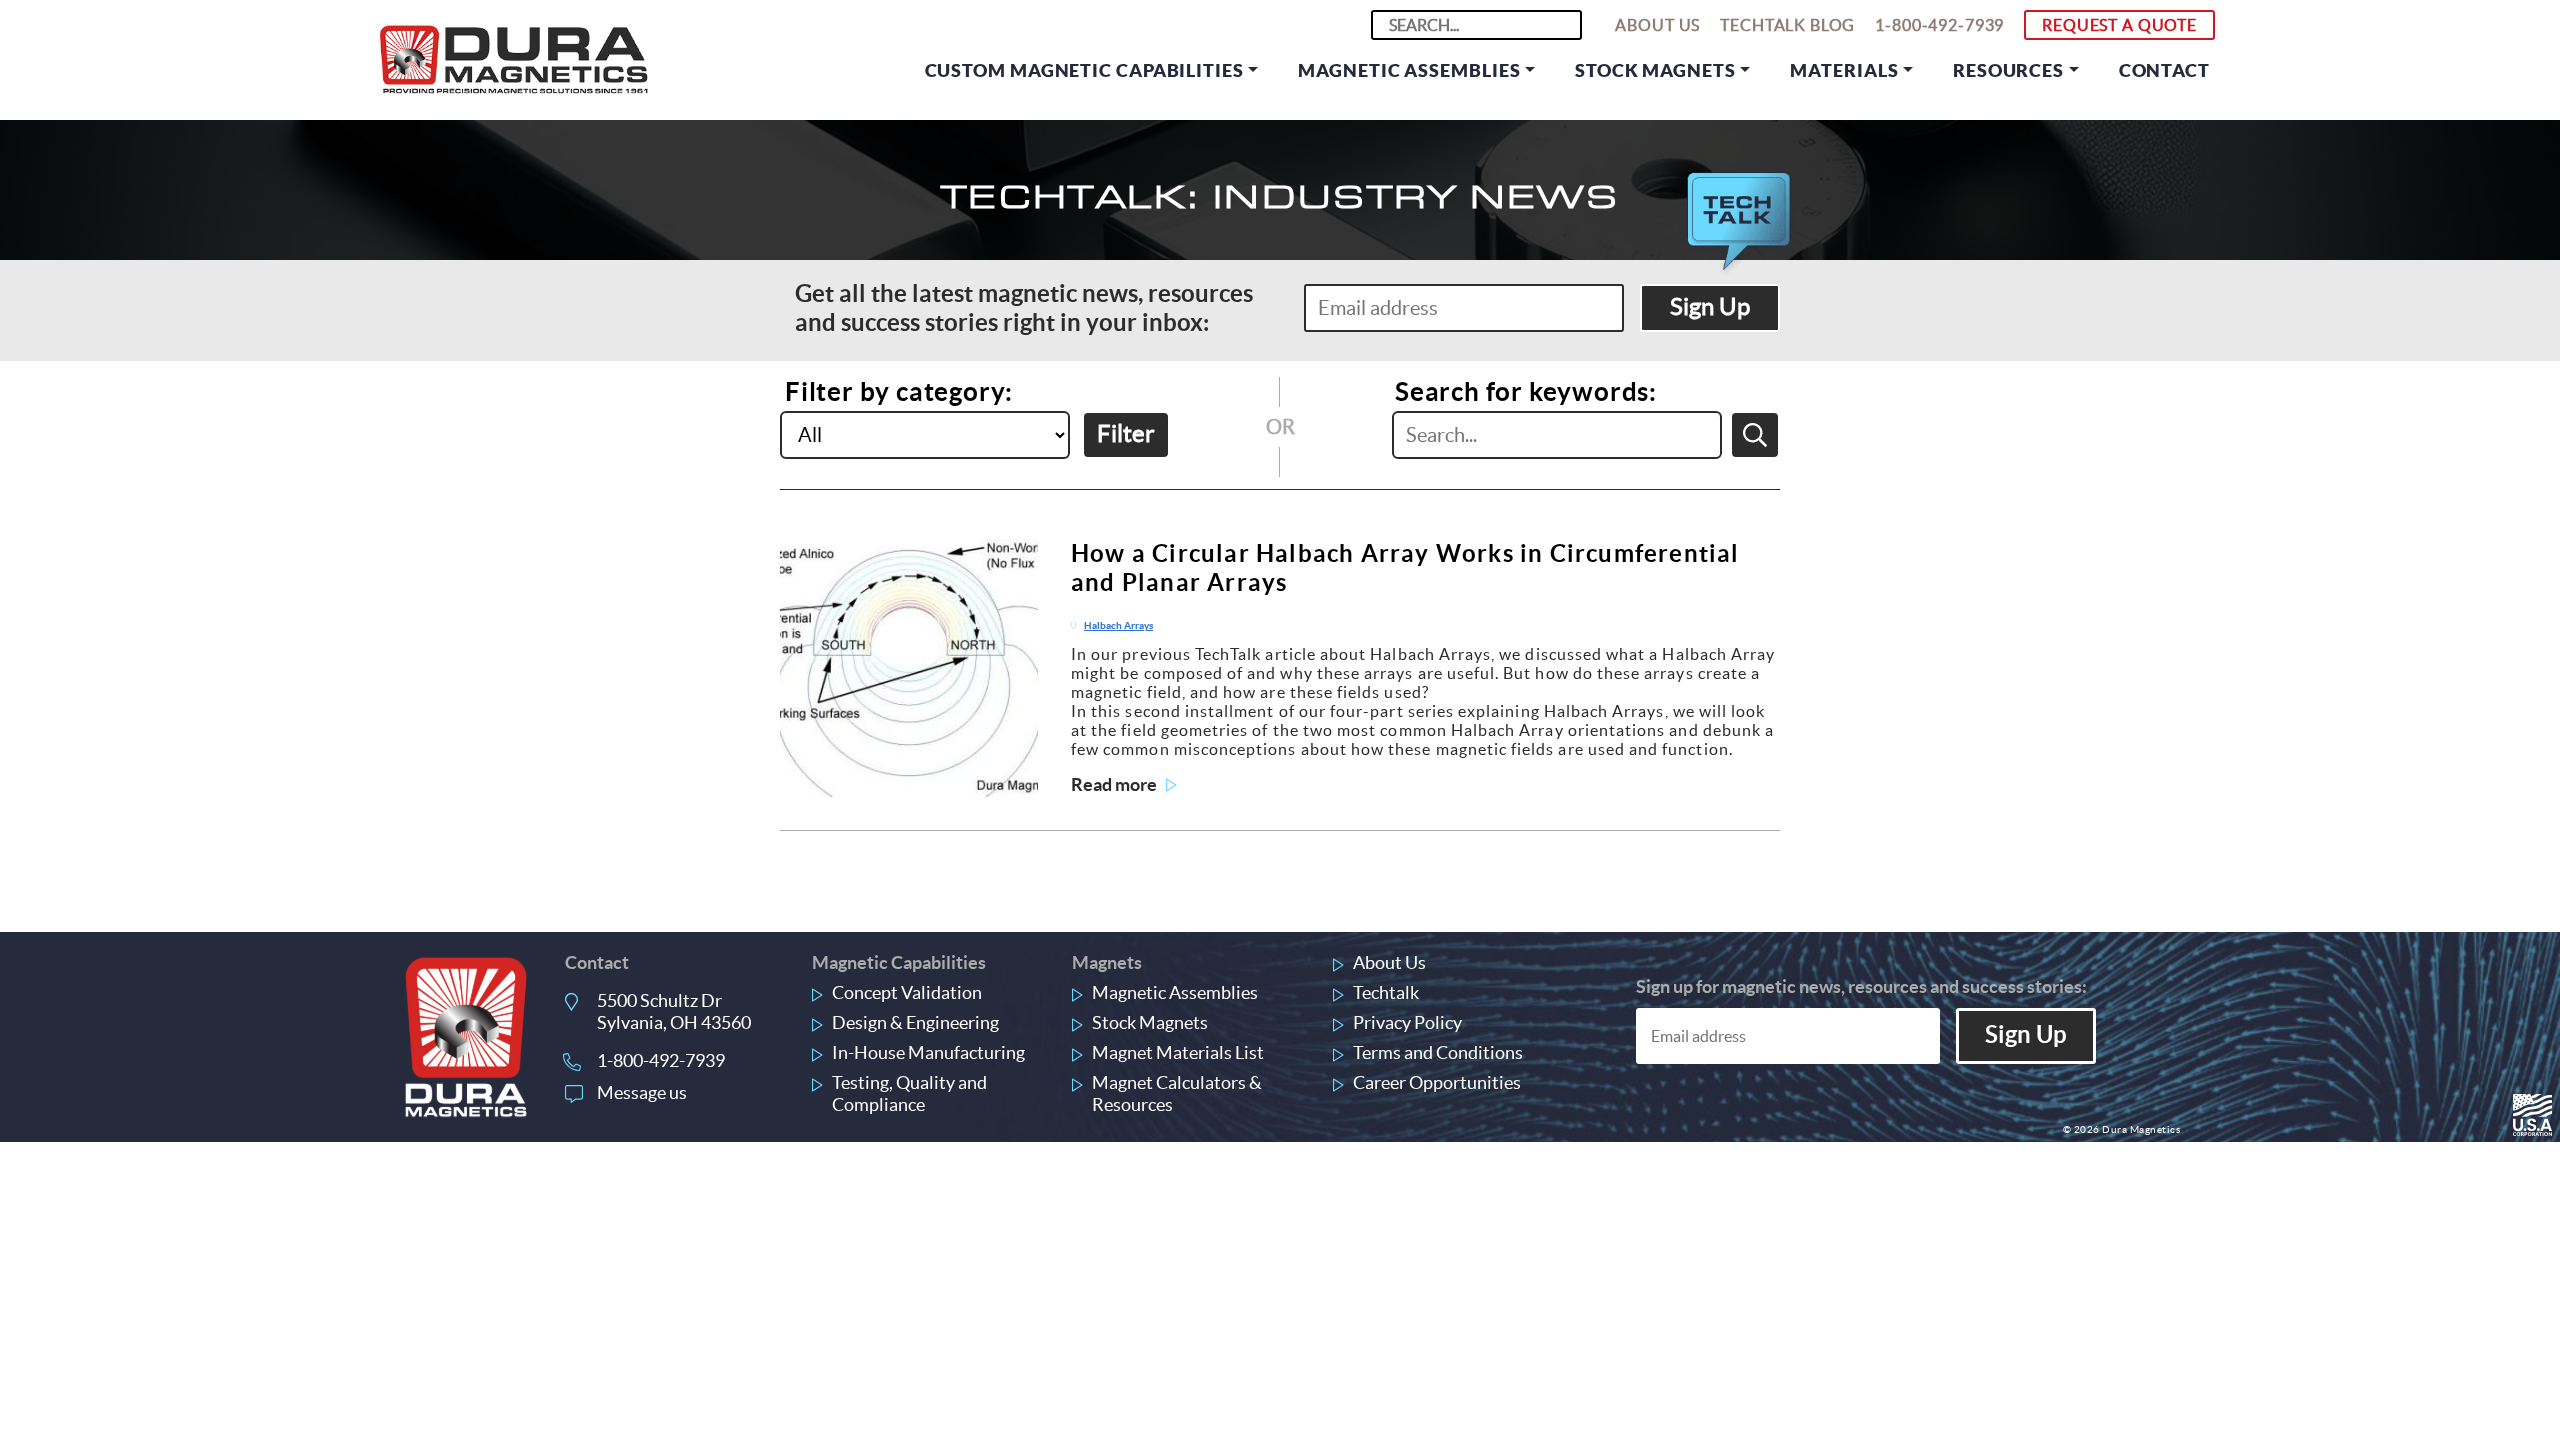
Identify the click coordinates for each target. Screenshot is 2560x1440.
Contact (2164, 70)
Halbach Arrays (1118, 625)
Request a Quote (2119, 25)
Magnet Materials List (1178, 1052)
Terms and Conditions (1438, 1052)
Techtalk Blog (1787, 25)
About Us (1657, 25)
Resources (2008, 70)
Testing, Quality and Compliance (909, 1093)
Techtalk (1386, 992)
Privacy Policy (1407, 1022)
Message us (642, 1092)
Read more (1114, 784)
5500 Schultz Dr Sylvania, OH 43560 (674, 1011)
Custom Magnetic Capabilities (1084, 70)
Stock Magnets (1655, 70)
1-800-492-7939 (1939, 25)
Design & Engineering (915, 1022)
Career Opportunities (1437, 1082)
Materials (1844, 70)
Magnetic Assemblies (1409, 70)
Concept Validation (907, 992)
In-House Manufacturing (928, 1052)
